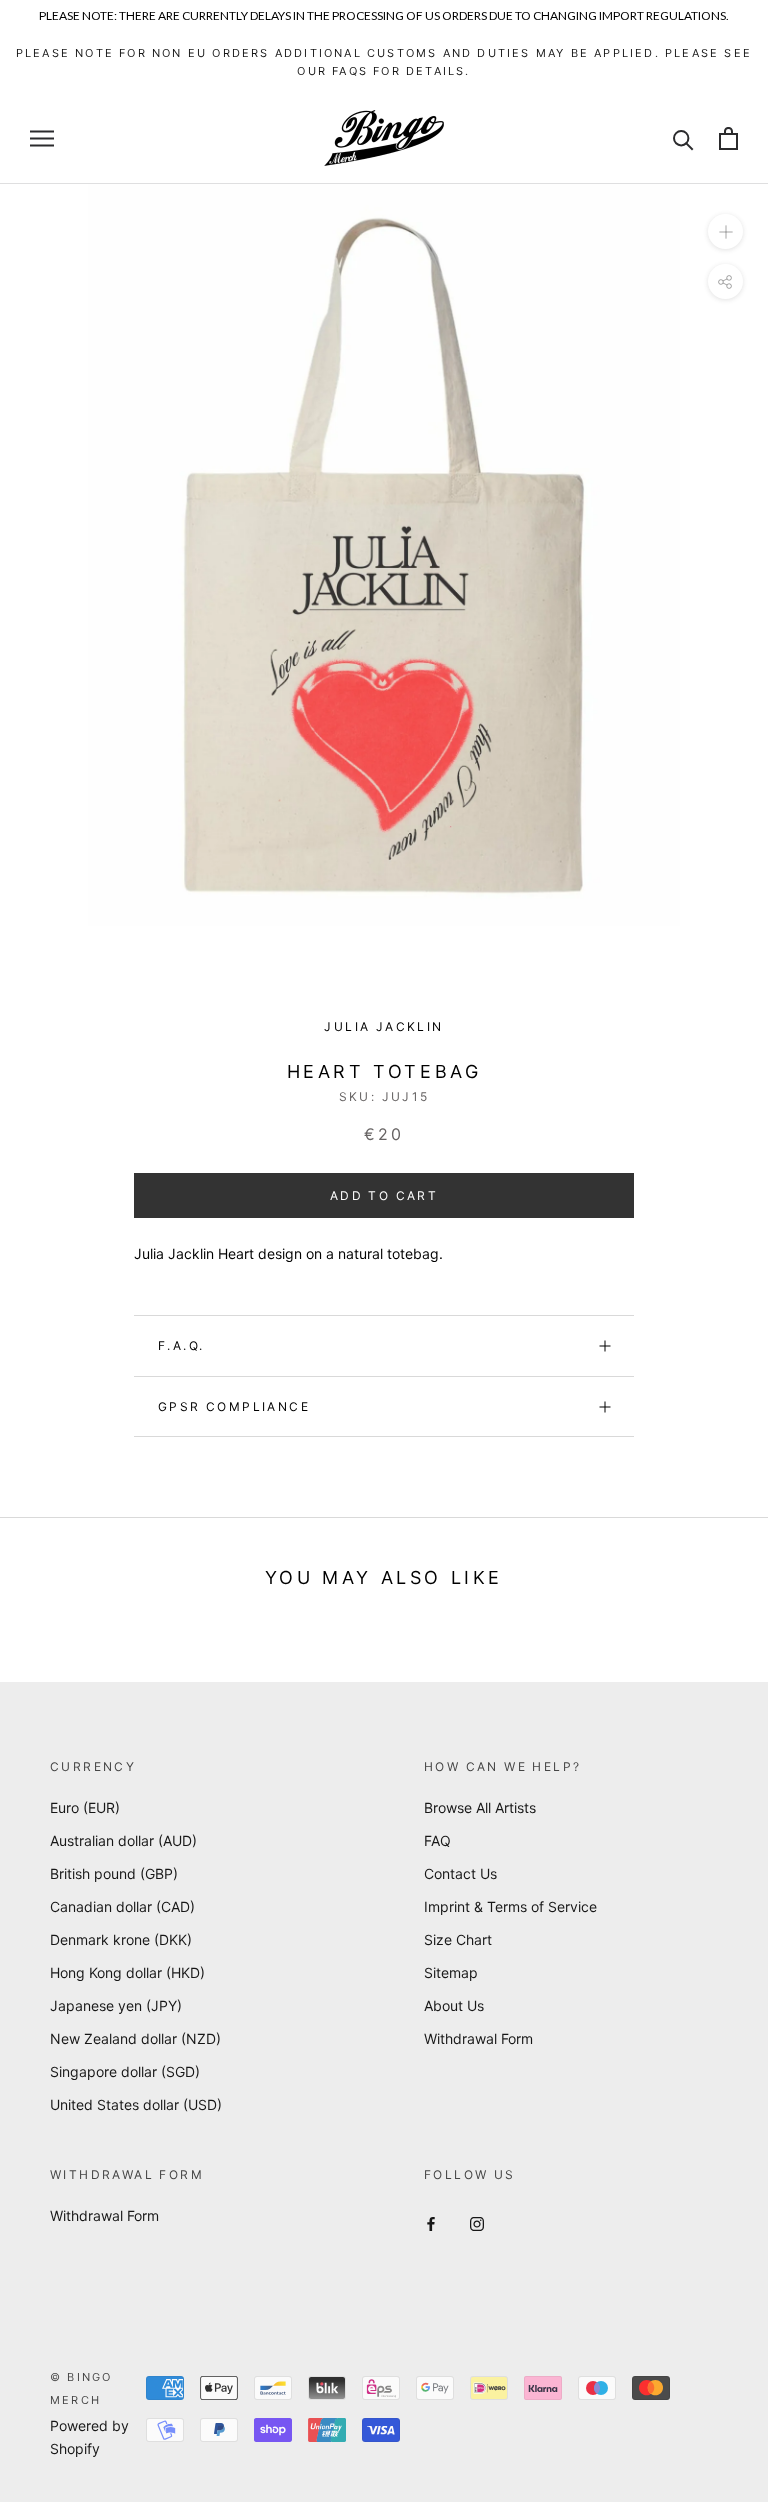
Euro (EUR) (85, 1807)
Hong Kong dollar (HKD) (127, 1972)
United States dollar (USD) (136, 2104)
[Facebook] (431, 2222)
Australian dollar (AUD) (123, 1840)
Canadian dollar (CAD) (122, 1906)
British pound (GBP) (114, 1873)
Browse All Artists (480, 1807)
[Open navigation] (42, 138)
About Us (454, 2005)
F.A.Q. (181, 1345)
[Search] (683, 138)
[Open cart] (728, 138)
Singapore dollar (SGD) (125, 2071)
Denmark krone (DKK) (121, 1939)
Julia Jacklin (383, 1026)
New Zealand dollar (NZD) (135, 2038)
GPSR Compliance (234, 1406)
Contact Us (460, 1873)
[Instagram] (477, 2222)
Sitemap (451, 1972)
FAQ (437, 1840)
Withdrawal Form (478, 2038)
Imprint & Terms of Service (510, 1906)
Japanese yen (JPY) (116, 2005)
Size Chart (458, 1939)
